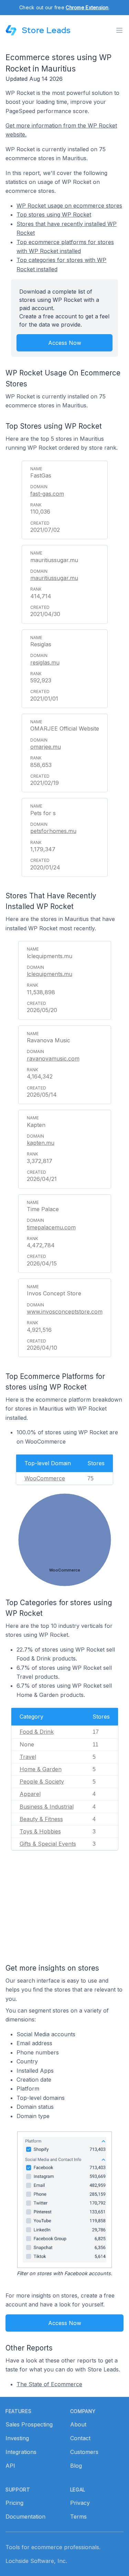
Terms (78, 2517)
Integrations (21, 2452)
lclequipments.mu (50, 974)
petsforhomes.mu (53, 831)
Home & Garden (41, 1769)
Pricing (14, 2503)
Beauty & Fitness (41, 1819)
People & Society (42, 1782)
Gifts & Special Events (48, 1844)
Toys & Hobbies (40, 1831)
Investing (17, 2438)
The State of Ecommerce (49, 2384)
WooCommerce (45, 1478)
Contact (80, 2438)
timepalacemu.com (51, 1227)
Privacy (80, 2503)
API (10, 2466)
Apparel (30, 1794)
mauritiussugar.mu (54, 578)
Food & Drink (37, 1732)
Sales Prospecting (29, 2424)
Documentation (25, 2517)
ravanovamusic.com (53, 1059)
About (78, 2424)
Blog (76, 2466)
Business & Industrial (47, 1807)
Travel (28, 1757)
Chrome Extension (87, 7)
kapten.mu (41, 1143)
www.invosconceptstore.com (65, 1312)
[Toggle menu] (119, 30)
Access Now (65, 343)
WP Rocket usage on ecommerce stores (69, 206)
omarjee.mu (46, 747)
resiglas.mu (45, 662)
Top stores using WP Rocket (54, 215)
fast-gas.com (47, 494)
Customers (84, 2452)
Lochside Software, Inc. (36, 2561)
